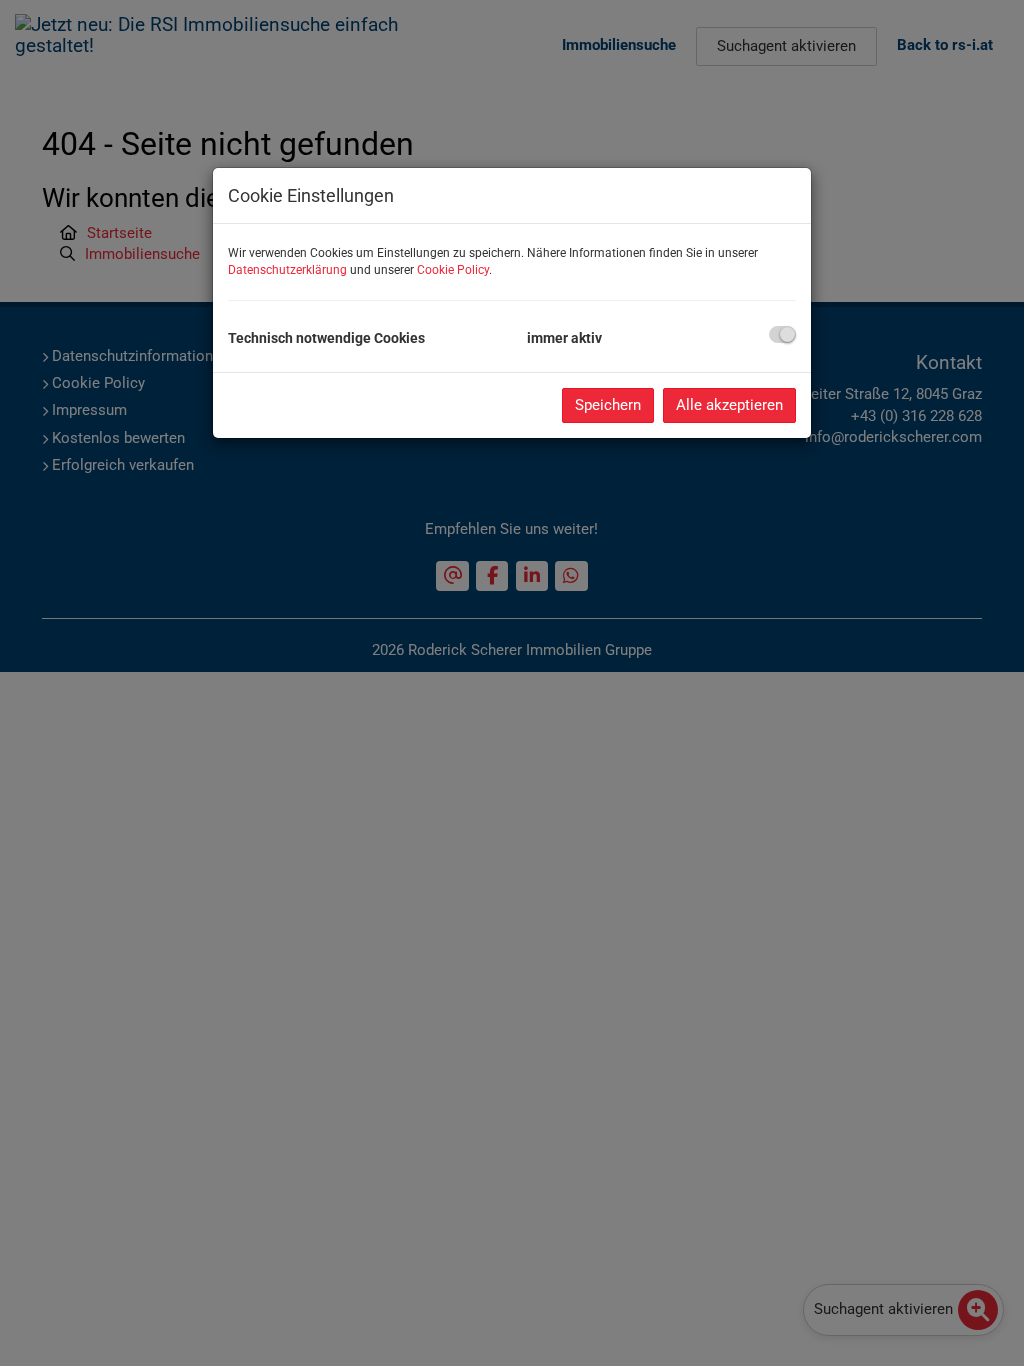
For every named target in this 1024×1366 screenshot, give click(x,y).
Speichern (608, 405)
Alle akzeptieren (729, 405)
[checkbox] (782, 334)
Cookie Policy (453, 270)
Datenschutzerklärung (287, 270)
